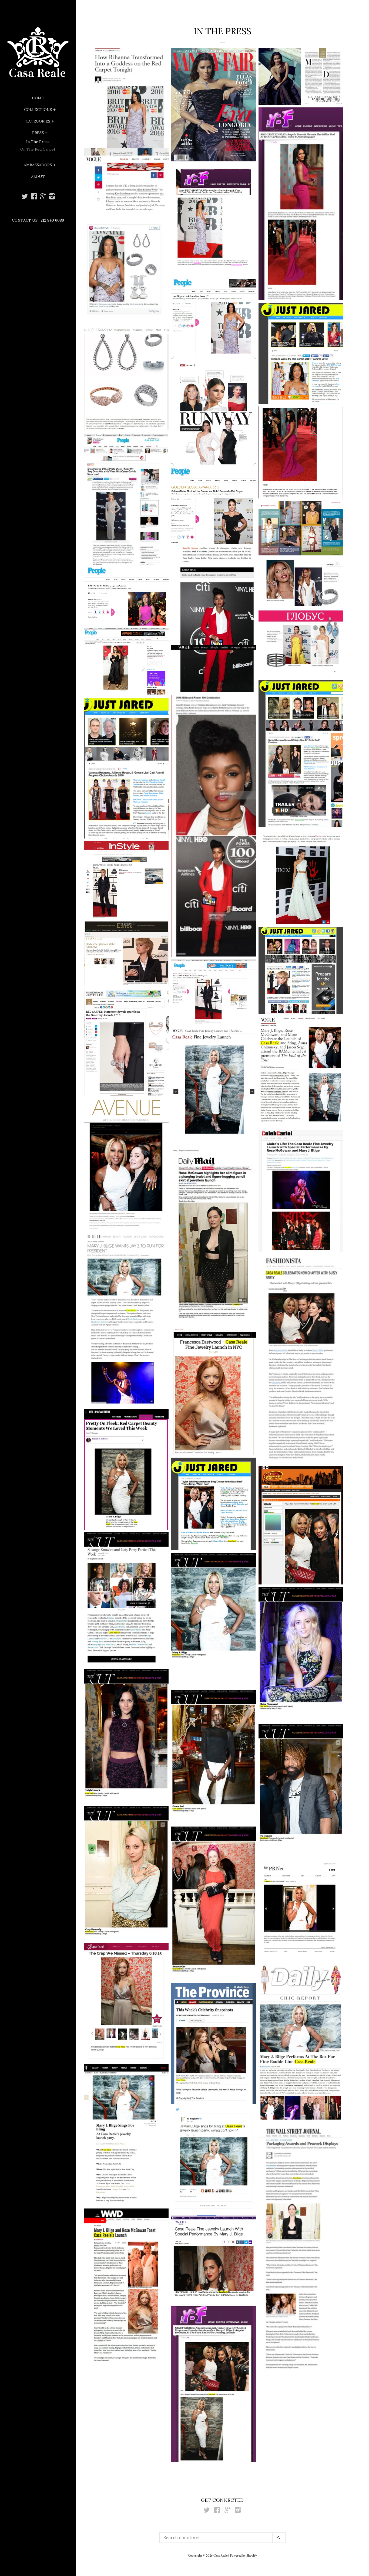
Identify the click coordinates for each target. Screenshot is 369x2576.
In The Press (38, 142)
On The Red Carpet (38, 149)
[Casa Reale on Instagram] (52, 198)
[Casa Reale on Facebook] (34, 198)
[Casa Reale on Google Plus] (43, 198)
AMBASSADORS (38, 165)
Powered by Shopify (243, 2555)
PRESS (38, 133)
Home (38, 98)
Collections (38, 110)
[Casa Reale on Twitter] (25, 198)
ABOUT (38, 177)
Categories (38, 121)
